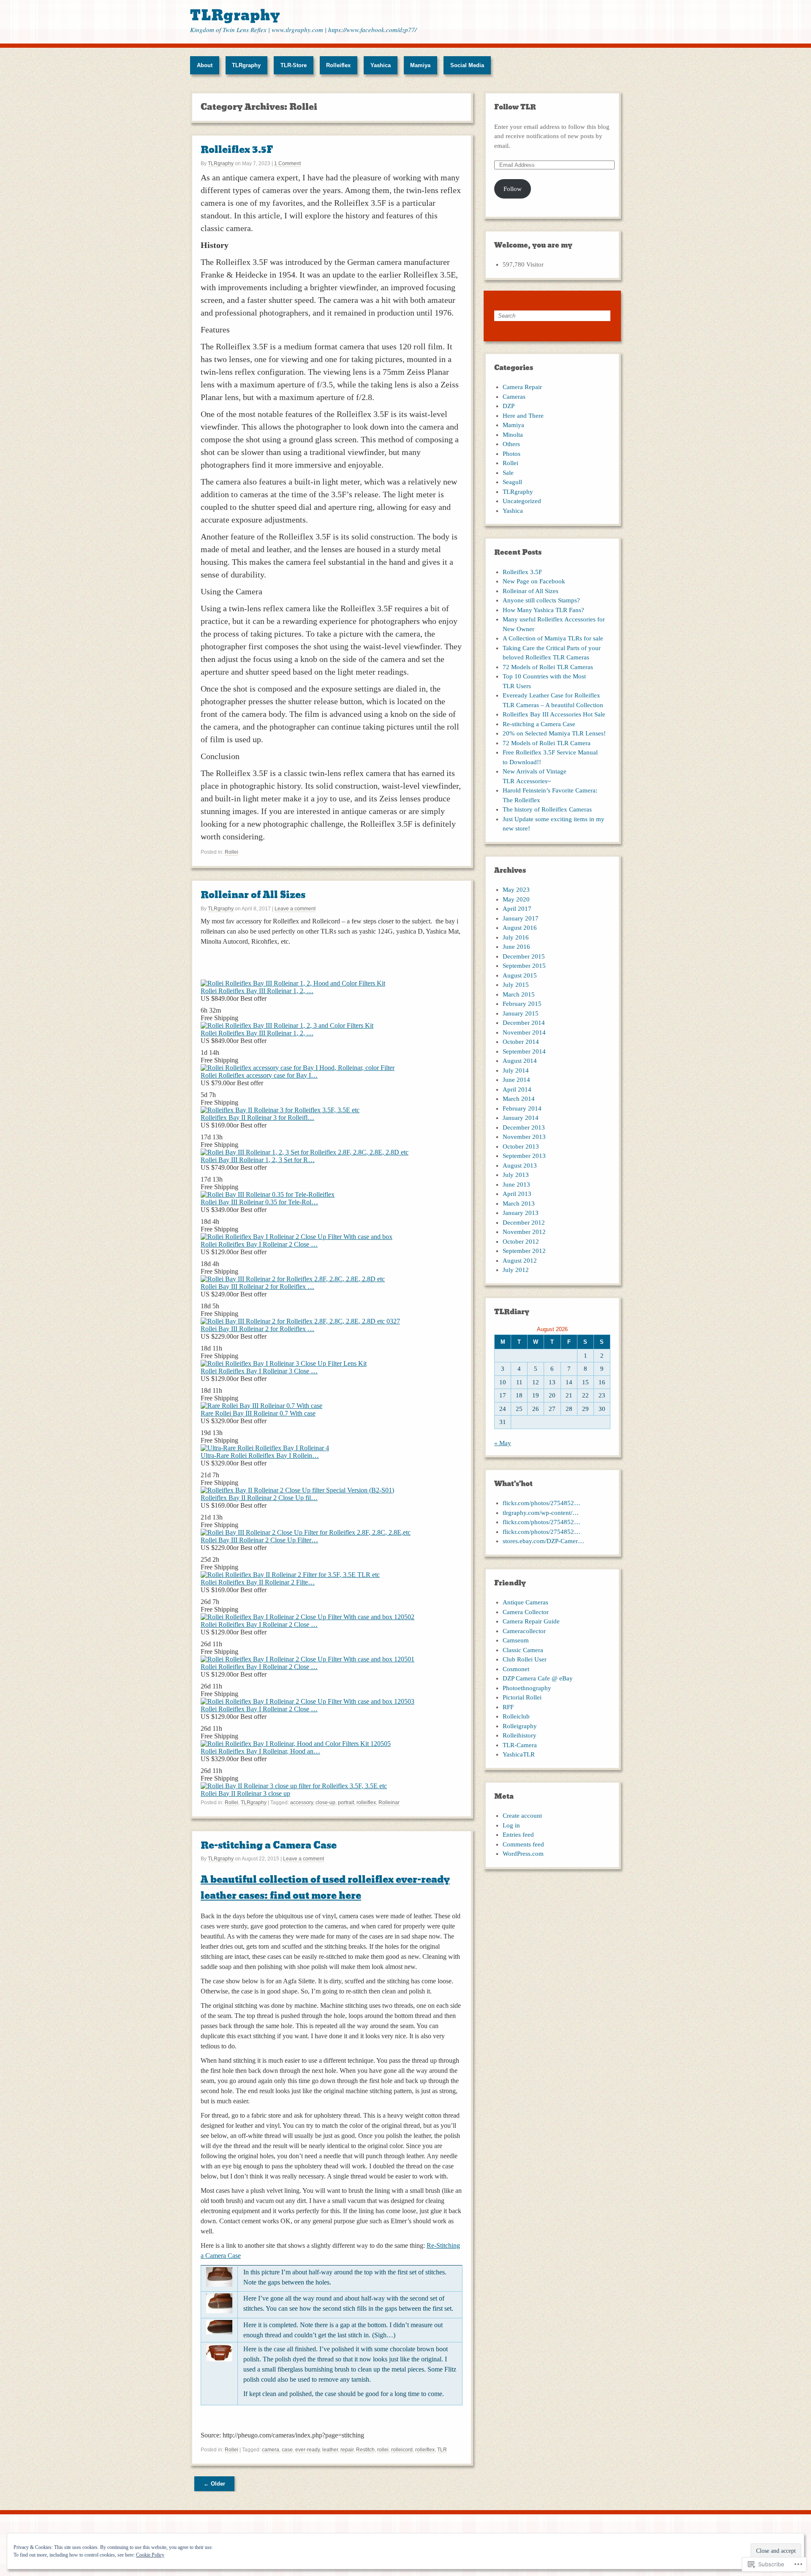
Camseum (516, 1640)
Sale (508, 473)
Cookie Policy (150, 2555)
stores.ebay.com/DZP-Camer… (543, 1541)
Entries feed (518, 1835)
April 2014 (517, 1089)
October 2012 (521, 1242)
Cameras (514, 397)
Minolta (513, 435)
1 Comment (287, 163)
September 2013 (524, 1156)
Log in (511, 1825)
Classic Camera (523, 1650)
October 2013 (521, 1146)
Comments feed (523, 1844)
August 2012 (520, 1261)
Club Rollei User (525, 1659)
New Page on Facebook (534, 581)
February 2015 (522, 1004)
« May (503, 1443)
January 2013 (521, 1213)
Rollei (231, 852)
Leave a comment (295, 909)
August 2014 (520, 1061)
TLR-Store (294, 65)
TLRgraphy (235, 15)
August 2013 (520, 1165)
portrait (346, 1803)
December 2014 (524, 1023)
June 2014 (516, 1080)
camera (271, 2450)
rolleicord (402, 2450)
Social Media (467, 65)
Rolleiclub (516, 1716)
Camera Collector (526, 1612)
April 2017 (517, 909)
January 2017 (521, 918)
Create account (522, 1816)
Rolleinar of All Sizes (253, 895)
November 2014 (524, 1032)
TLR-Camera (520, 1745)
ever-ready (308, 2450)
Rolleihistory (520, 1735)
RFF (508, 1707)
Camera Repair (522, 387)
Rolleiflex (338, 65)
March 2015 (519, 994)
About (205, 65)
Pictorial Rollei (522, 1697)
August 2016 (520, 928)
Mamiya (420, 65)
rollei (383, 2450)
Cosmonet (516, 1669)
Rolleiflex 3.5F (237, 150)
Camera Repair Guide (531, 1621)
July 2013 (516, 1175)
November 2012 (524, 1232)
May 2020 (516, 899)
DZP (509, 406)
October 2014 (521, 1042)
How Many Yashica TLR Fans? (543, 610)
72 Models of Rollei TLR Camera (547, 743)
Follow (513, 189)
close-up (325, 1803)
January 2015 (521, 1013)
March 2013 (519, 1204)
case (287, 2450)
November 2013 (524, 1137)
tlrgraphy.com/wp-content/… (541, 1513)
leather (330, 2450)
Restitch (365, 2450)
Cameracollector (524, 1631)
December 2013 (524, 1127)
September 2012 (524, 1251)
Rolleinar (389, 1803)
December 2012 (524, 1223)
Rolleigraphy (520, 1726)
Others (511, 444)
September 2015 (524, 966)
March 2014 (519, 1099)
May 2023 (516, 890)
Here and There (523, 416)
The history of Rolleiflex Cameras (547, 809)
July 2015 (516, 985)
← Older (214, 2484)
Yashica (381, 65)
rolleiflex (366, 1803)
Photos (512, 454)
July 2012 (516, 1270)
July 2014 (516, 1070)
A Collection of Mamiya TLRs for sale (553, 638)
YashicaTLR (519, 1754)
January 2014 (521, 1118)
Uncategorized (522, 501)
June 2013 (516, 1185)
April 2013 (517, 1194)
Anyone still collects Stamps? (541, 600)
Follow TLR (515, 107)
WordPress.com (523, 1854)
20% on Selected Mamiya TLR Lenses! (554, 733)
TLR (442, 2450)
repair (347, 2450)
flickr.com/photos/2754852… (542, 1503)
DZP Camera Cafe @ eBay (538, 1678)
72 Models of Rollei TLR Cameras (548, 667)
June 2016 (516, 947)
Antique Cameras (525, 1602)
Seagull (512, 482)
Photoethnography (527, 1688)
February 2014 (522, 1108)
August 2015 (520, 975)
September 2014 (524, 1051)
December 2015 (524, 956)
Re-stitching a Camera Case (269, 1845)
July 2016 (516, 937)
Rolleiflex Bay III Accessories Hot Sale (554, 714)
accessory (302, 1803)
